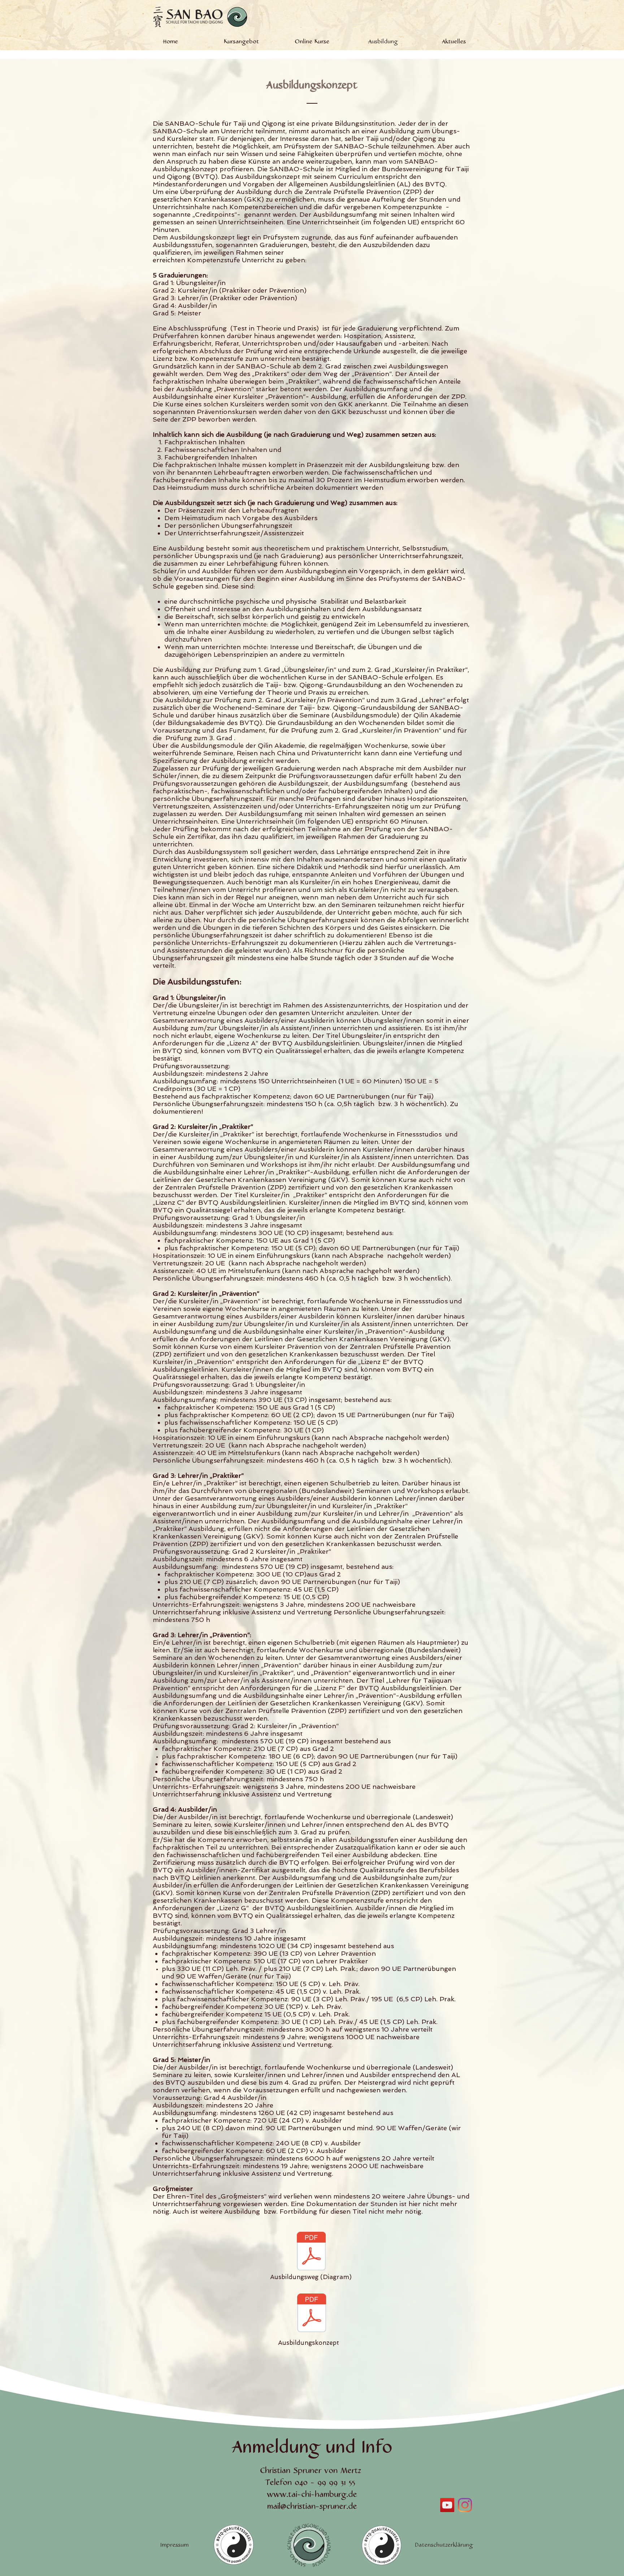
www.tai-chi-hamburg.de (312, 2495)
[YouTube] (447, 2505)
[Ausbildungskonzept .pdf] (312, 2314)
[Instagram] (465, 2505)
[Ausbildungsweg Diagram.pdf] (311, 2252)
